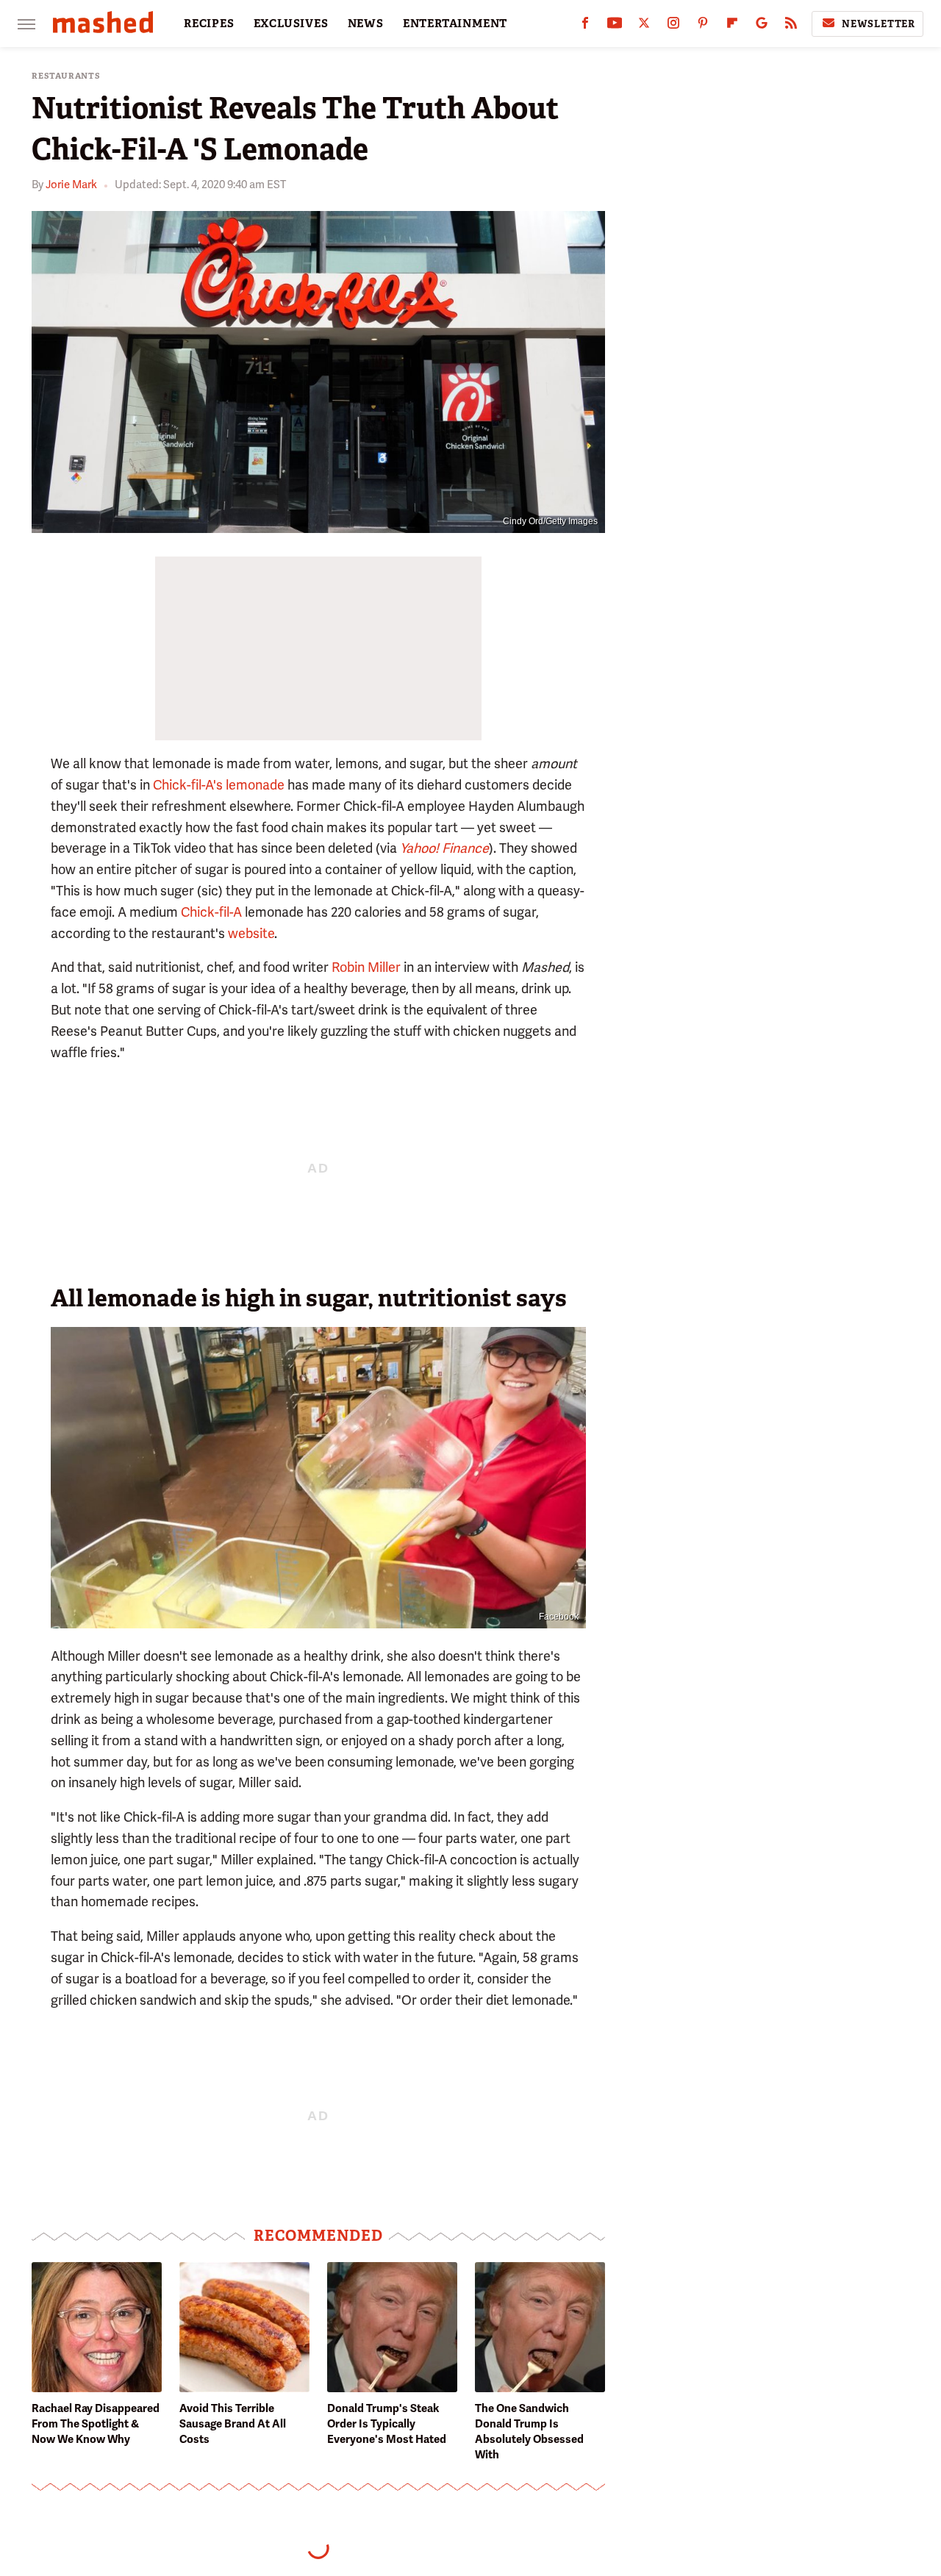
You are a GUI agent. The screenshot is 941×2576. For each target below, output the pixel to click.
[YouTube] (615, 26)
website (251, 933)
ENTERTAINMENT (455, 24)
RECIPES (209, 24)
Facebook (559, 1617)
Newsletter (879, 24)
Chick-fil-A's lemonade (219, 785)
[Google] (762, 26)
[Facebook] (585, 26)
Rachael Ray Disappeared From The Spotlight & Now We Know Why (96, 2424)
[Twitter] (644, 26)
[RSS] (791, 26)
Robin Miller (366, 967)
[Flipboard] (732, 26)
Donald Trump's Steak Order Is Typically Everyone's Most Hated (387, 2424)
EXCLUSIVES (291, 24)
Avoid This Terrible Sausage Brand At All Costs (233, 2424)
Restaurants (66, 76)
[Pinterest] (703, 26)
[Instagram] (673, 26)
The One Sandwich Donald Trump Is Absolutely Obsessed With (529, 2432)
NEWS (366, 24)
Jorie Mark (71, 185)
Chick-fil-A (211, 912)
